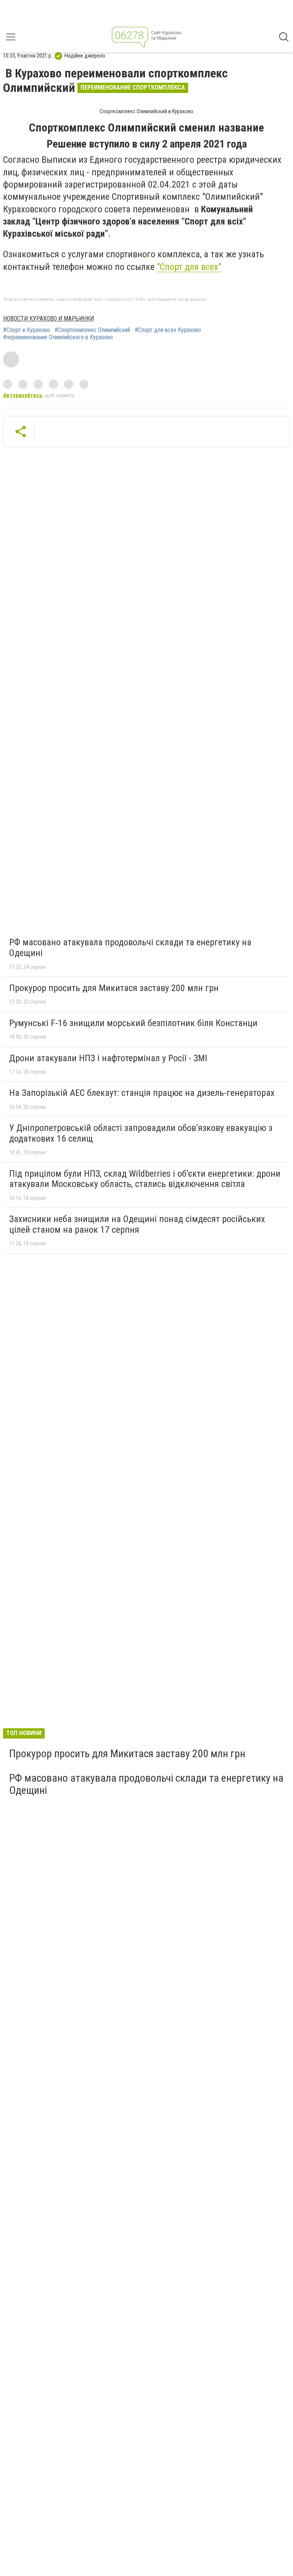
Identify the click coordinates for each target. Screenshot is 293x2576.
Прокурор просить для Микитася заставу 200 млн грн (114, 988)
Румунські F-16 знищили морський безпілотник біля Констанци (133, 1023)
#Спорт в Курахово (27, 330)
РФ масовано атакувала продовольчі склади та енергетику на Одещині (130, 948)
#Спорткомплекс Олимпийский (92, 330)
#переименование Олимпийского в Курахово (58, 337)
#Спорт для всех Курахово (168, 330)
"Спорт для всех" (189, 267)
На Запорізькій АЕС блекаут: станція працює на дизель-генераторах (142, 1093)
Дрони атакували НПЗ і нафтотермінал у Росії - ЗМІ (108, 1058)
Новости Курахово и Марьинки (48, 318)
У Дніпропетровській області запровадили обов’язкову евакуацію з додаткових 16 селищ (141, 1133)
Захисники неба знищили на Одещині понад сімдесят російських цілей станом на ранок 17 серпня (137, 1224)
